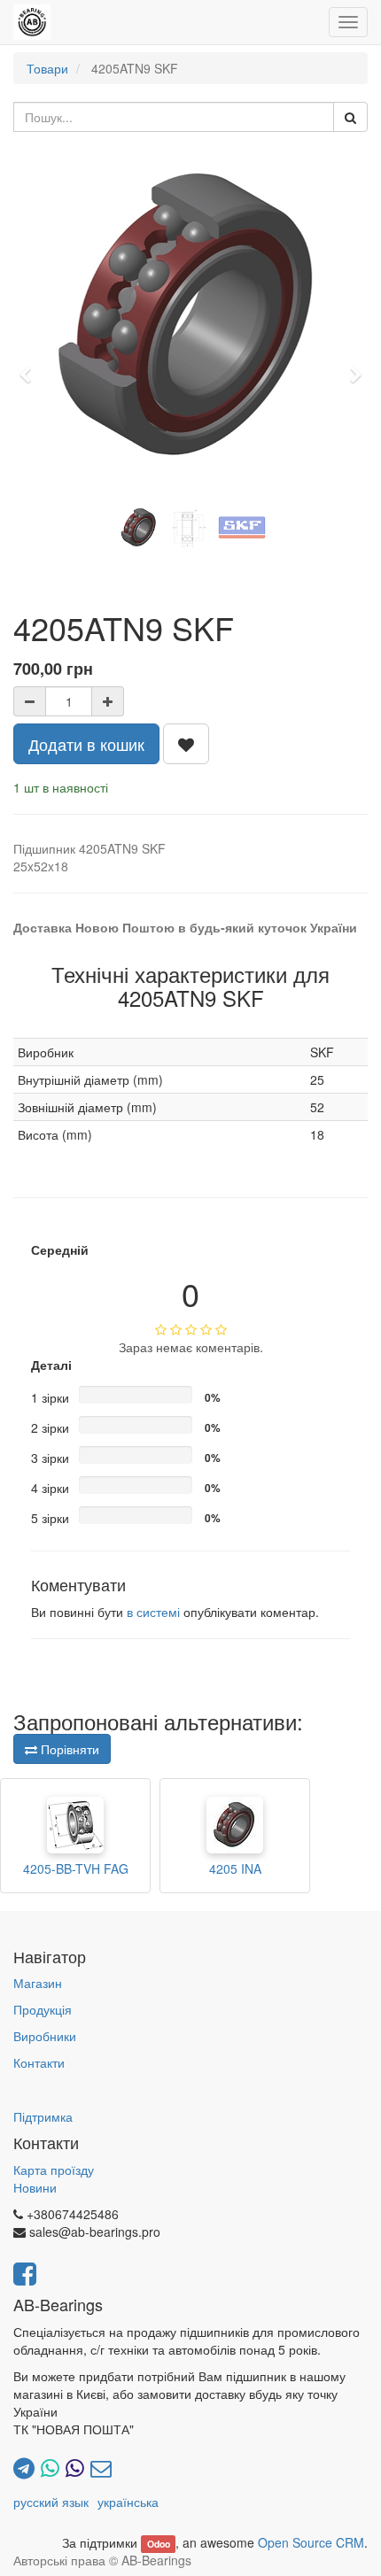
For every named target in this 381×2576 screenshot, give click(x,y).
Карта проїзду (54, 2170)
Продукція (43, 2009)
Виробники (45, 2036)
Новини (35, 2187)
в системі (153, 1612)
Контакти (39, 2062)
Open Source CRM (311, 2542)
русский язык (51, 2502)
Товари (47, 68)
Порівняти (68, 1749)
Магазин (38, 1983)
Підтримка (43, 2116)
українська (128, 2502)
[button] (31, 367)
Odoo (159, 2544)
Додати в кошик (86, 744)
